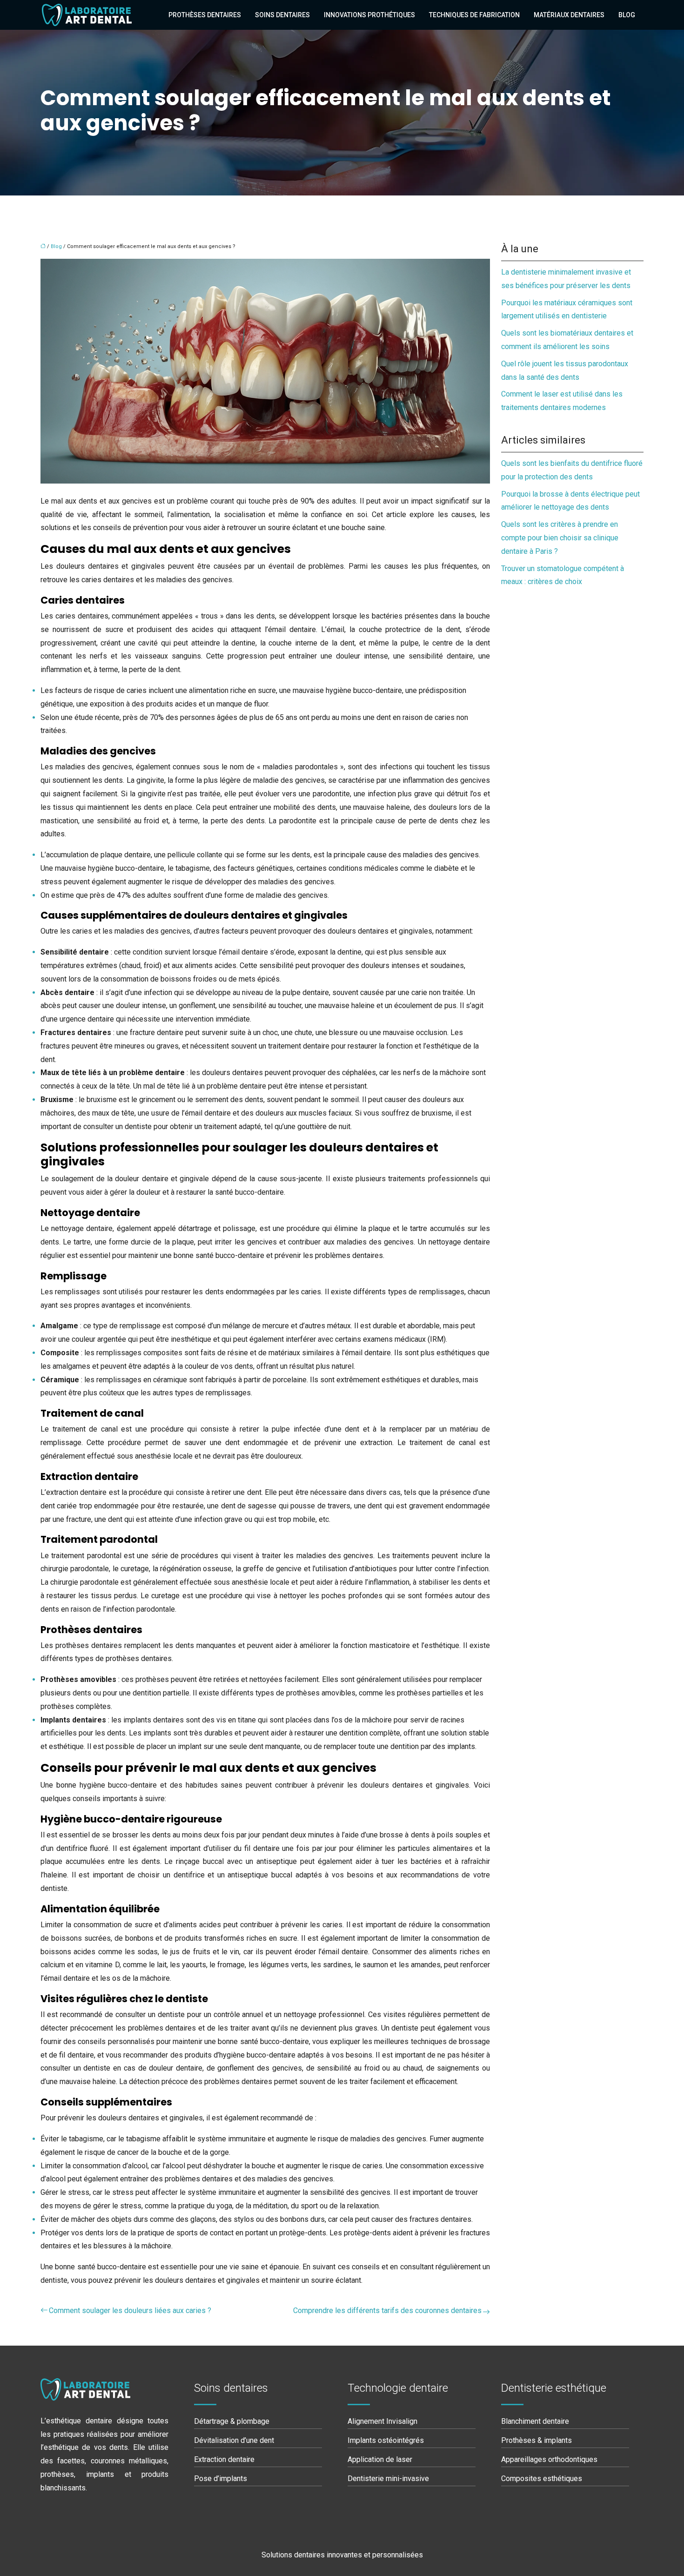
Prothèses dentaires (205, 15)
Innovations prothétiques (369, 15)
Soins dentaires (282, 15)
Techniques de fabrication (474, 15)
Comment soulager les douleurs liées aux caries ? (130, 2310)
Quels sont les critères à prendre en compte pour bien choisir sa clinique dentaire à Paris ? (560, 538)
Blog (627, 15)
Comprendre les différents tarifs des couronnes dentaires (387, 2310)
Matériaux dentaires (569, 15)
